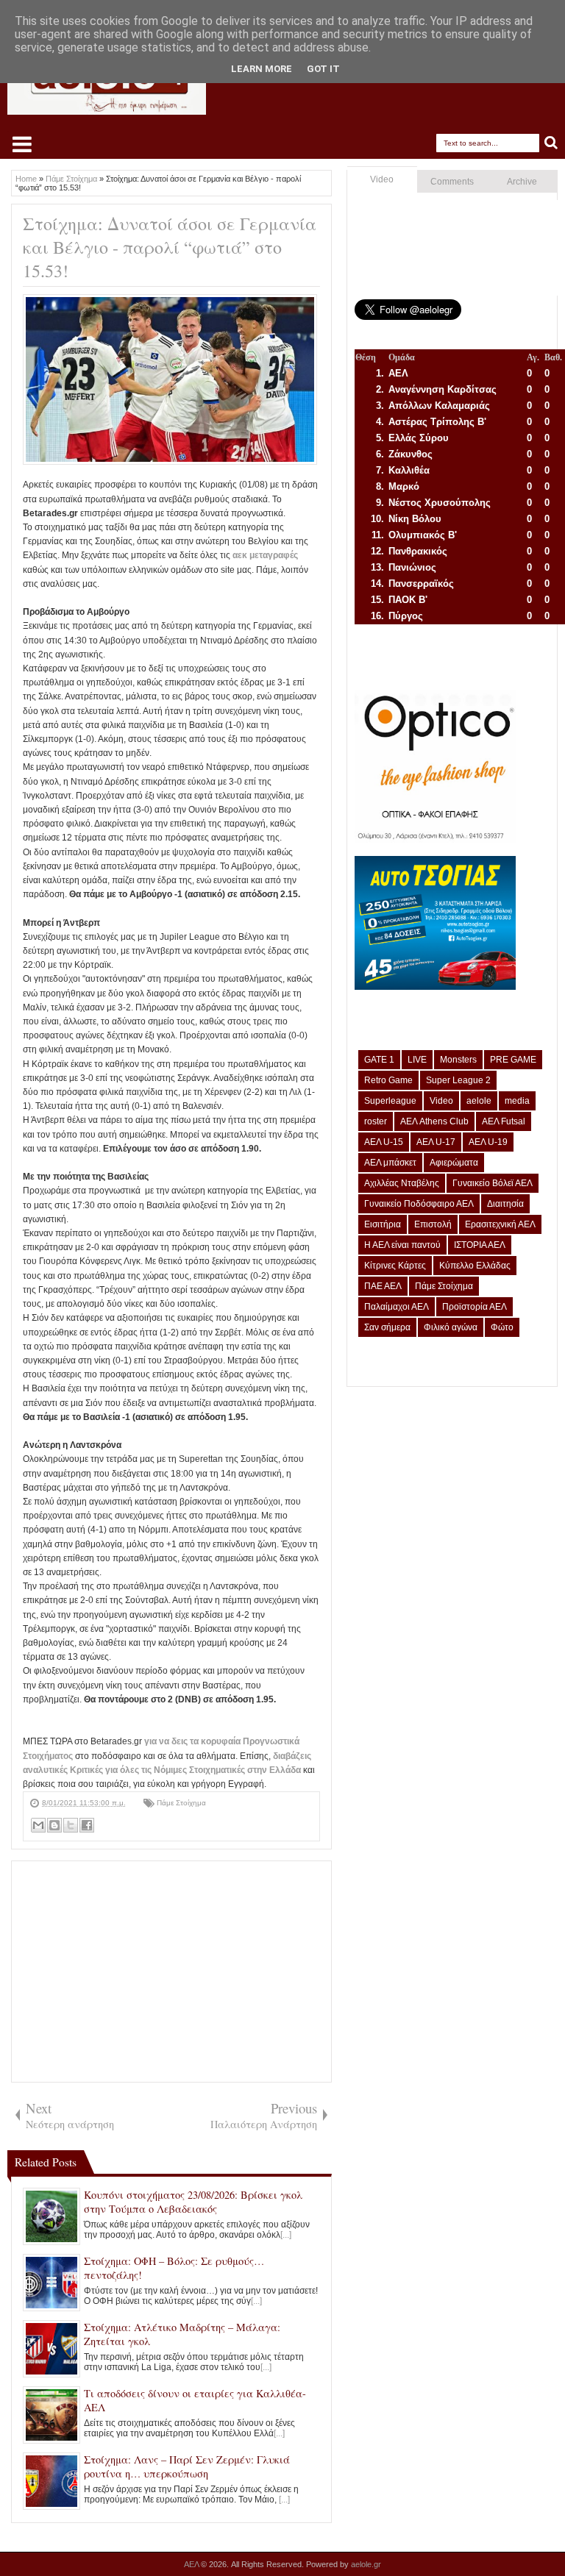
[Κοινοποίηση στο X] (71, 1825)
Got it (323, 69)
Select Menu (22, 144)
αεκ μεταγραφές (265, 555)
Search (551, 143)
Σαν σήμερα (387, 1327)
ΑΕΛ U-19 (488, 1142)
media (517, 1101)
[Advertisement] (171, 1972)
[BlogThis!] (54, 1825)
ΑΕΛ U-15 (384, 1142)
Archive (522, 182)
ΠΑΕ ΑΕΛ (383, 1286)
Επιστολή (433, 1224)
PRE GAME (513, 1060)
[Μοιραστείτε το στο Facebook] (87, 1825)
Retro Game (388, 1080)
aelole (479, 1101)
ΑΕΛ (192, 2564)
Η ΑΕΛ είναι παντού (402, 1245)
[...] (286, 2235)
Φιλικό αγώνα (451, 1327)
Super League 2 (458, 1080)
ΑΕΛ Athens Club (434, 1121)
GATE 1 (379, 1060)
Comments (452, 182)
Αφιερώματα (454, 1163)
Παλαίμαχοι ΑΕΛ (397, 1307)
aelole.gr (366, 2564)
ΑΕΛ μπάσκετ (390, 1163)
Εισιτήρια (383, 1224)
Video (382, 179)
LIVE (417, 1060)
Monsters (458, 1060)
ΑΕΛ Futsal (504, 1121)
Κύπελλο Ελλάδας (475, 1266)
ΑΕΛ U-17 (436, 1142)
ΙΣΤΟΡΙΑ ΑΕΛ (480, 1245)
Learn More (262, 69)
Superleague (390, 1101)
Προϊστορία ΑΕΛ (475, 1307)
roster (376, 1121)
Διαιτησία (505, 1204)
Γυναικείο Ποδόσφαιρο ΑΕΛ (419, 1204)
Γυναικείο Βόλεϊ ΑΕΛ (493, 1183)
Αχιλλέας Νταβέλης (402, 1183)
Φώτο (502, 1327)
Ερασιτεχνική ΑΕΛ (500, 1224)
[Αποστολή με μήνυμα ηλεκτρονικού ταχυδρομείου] (38, 1825)
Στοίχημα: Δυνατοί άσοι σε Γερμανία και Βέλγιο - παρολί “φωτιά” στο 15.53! (170, 247)
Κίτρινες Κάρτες (395, 1266)
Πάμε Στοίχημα (181, 1803)
